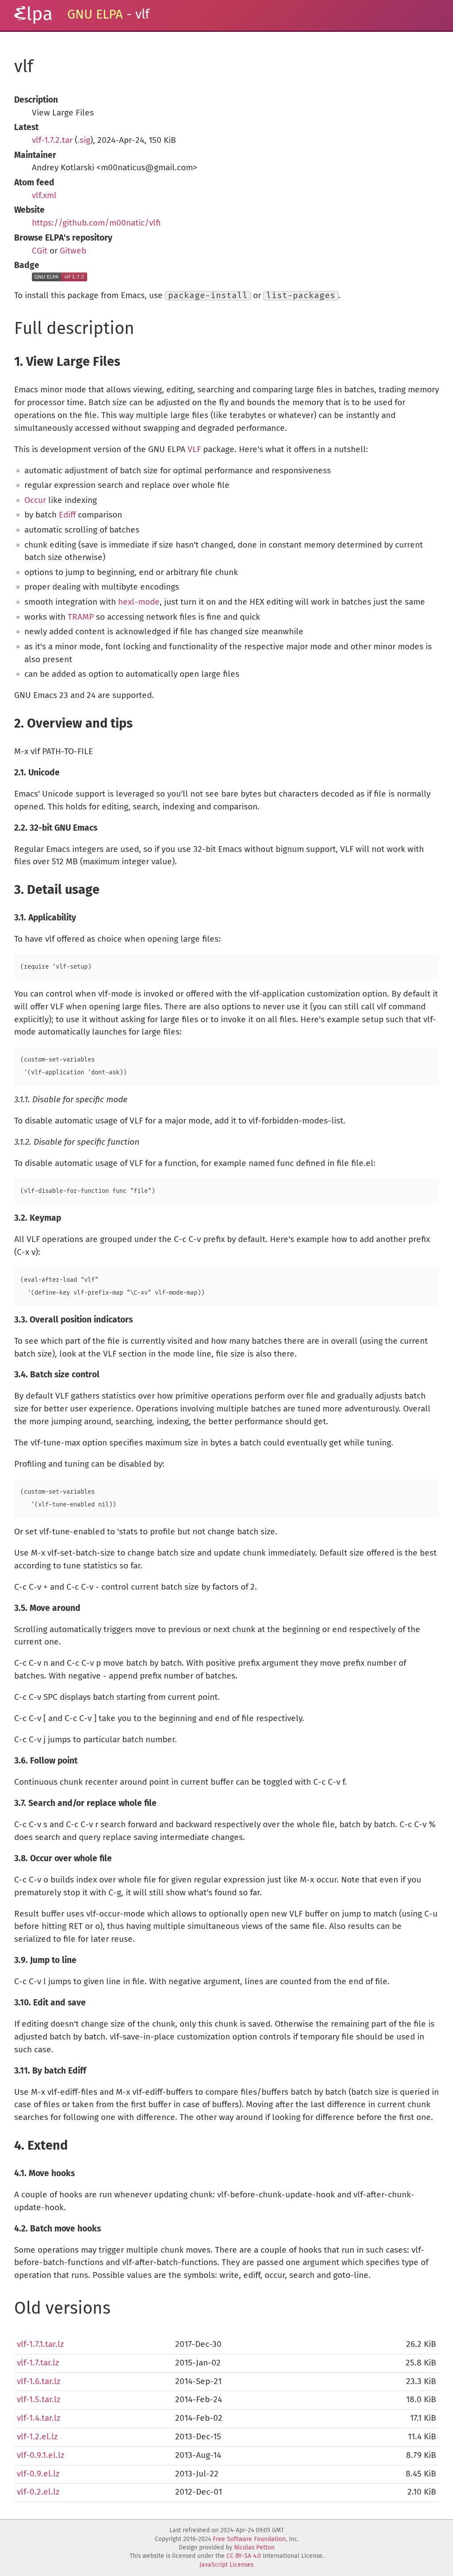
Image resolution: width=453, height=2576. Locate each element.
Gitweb (73, 251)
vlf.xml (44, 196)
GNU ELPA (95, 15)
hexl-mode (139, 602)
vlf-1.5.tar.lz (38, 2400)
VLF (194, 450)
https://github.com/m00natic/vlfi (96, 223)
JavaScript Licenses (226, 2565)
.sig (84, 140)
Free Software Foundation (249, 2539)
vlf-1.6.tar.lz (38, 2382)
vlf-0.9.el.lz (38, 2474)
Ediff (67, 515)
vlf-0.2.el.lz (38, 2492)
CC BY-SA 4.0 (244, 2556)
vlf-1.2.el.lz (37, 2437)
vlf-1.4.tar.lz (38, 2418)
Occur (35, 500)
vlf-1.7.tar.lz (38, 2363)
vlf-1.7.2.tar (52, 140)
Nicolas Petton (254, 2548)
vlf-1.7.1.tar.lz (40, 2344)
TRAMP (81, 617)
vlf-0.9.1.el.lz (40, 2455)
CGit (40, 251)
